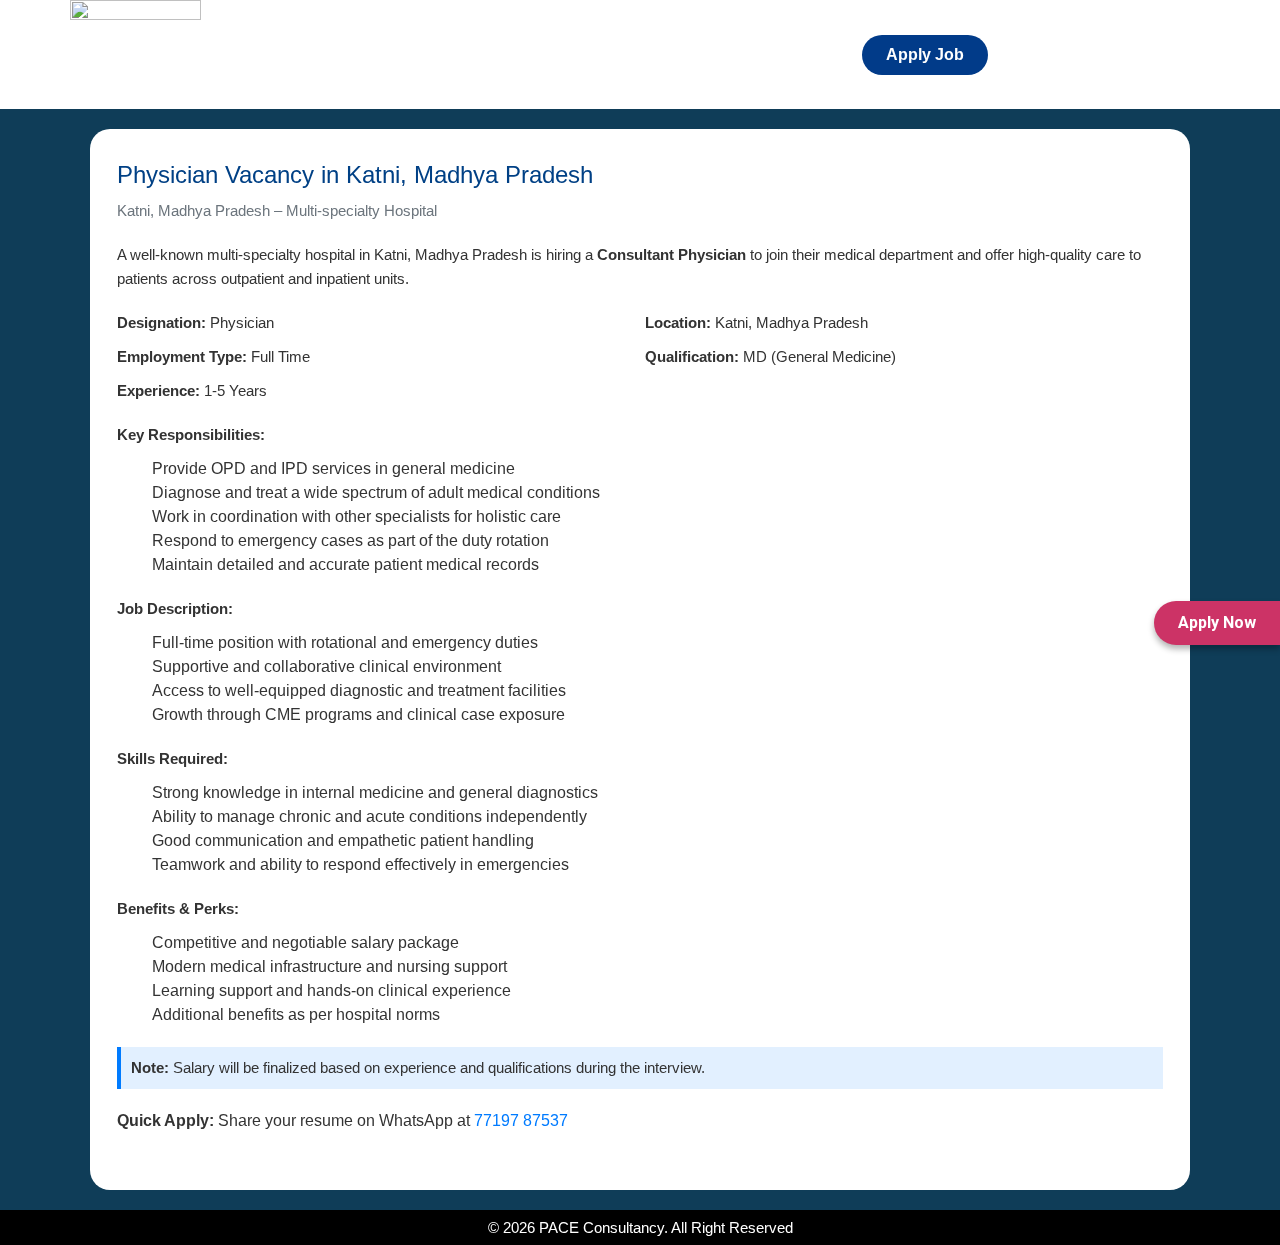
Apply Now (1217, 622)
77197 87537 (521, 1120)
